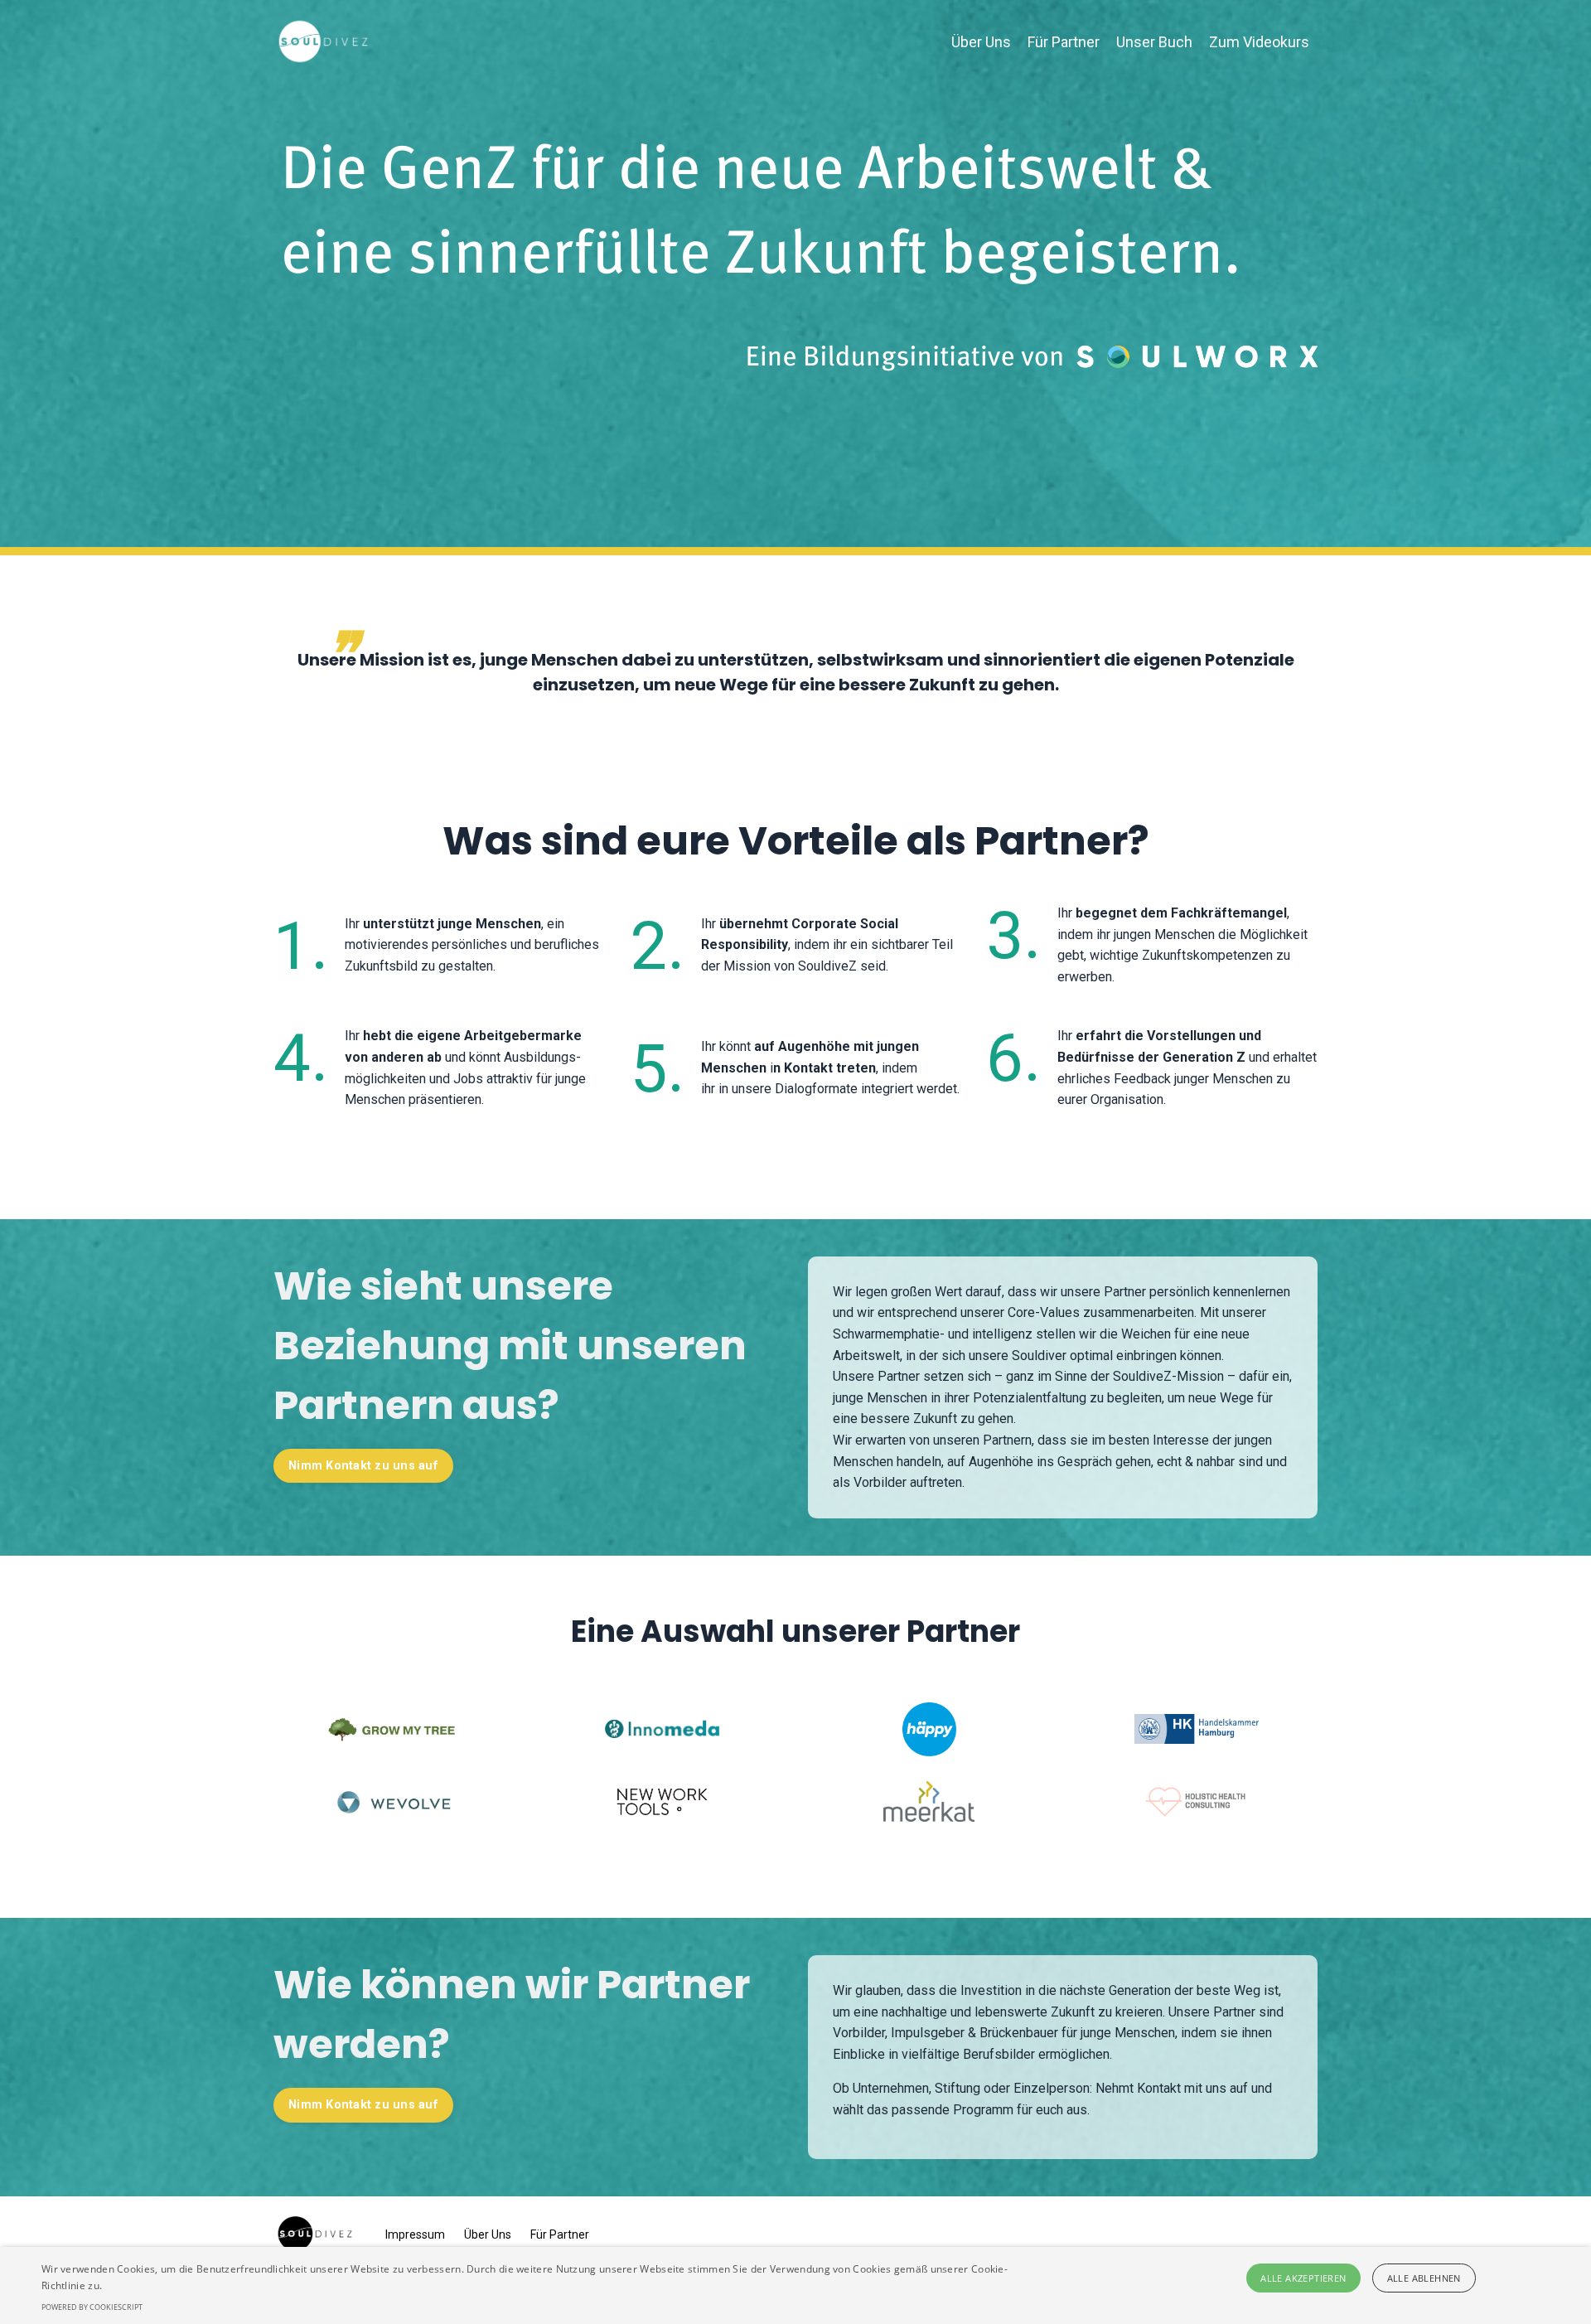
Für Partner (1064, 42)
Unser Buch (1154, 42)
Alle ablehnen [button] (1424, 2278)
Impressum (415, 2234)
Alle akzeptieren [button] (1303, 2278)
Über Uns (981, 42)
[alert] (795, 2285)
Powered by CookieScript (92, 2307)
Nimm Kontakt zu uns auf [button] (363, 1466)
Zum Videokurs (1259, 42)
